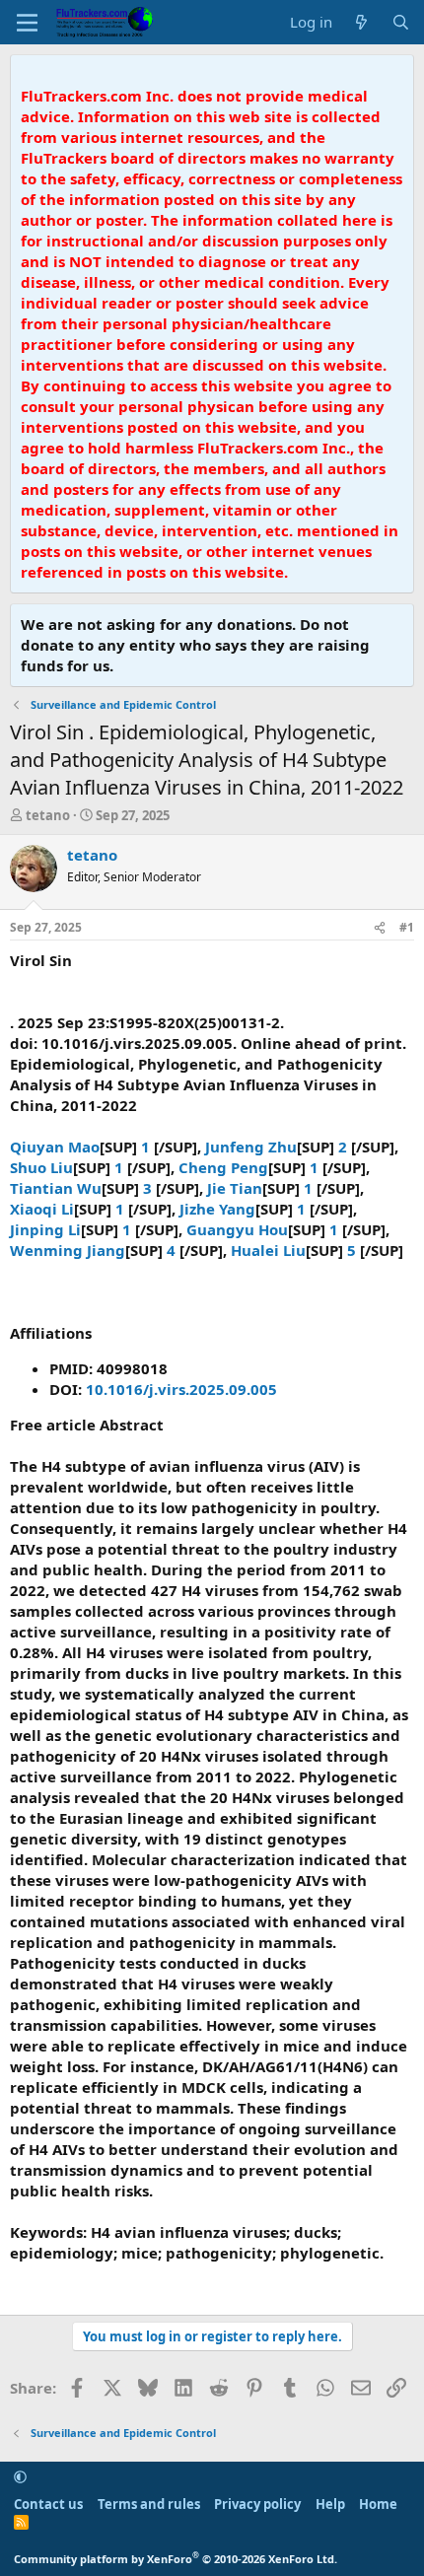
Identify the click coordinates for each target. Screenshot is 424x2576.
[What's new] (361, 22)
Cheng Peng (223, 1167)
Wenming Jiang (68, 1250)
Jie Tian (235, 1188)
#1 (407, 927)
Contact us (48, 2504)
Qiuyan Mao (55, 1147)
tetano (48, 815)
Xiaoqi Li (42, 1209)
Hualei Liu (268, 1250)
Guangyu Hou (237, 1229)
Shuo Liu (41, 1167)
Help (330, 2504)
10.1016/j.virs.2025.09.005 (181, 1389)
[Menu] (27, 23)
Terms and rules (149, 2504)
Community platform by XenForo (176, 2559)
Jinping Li (45, 1229)
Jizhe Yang (217, 1209)
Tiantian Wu (56, 1188)
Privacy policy (257, 2504)
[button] (20, 2476)
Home (378, 2504)
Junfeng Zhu (251, 1147)
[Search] (401, 22)
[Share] (380, 928)
